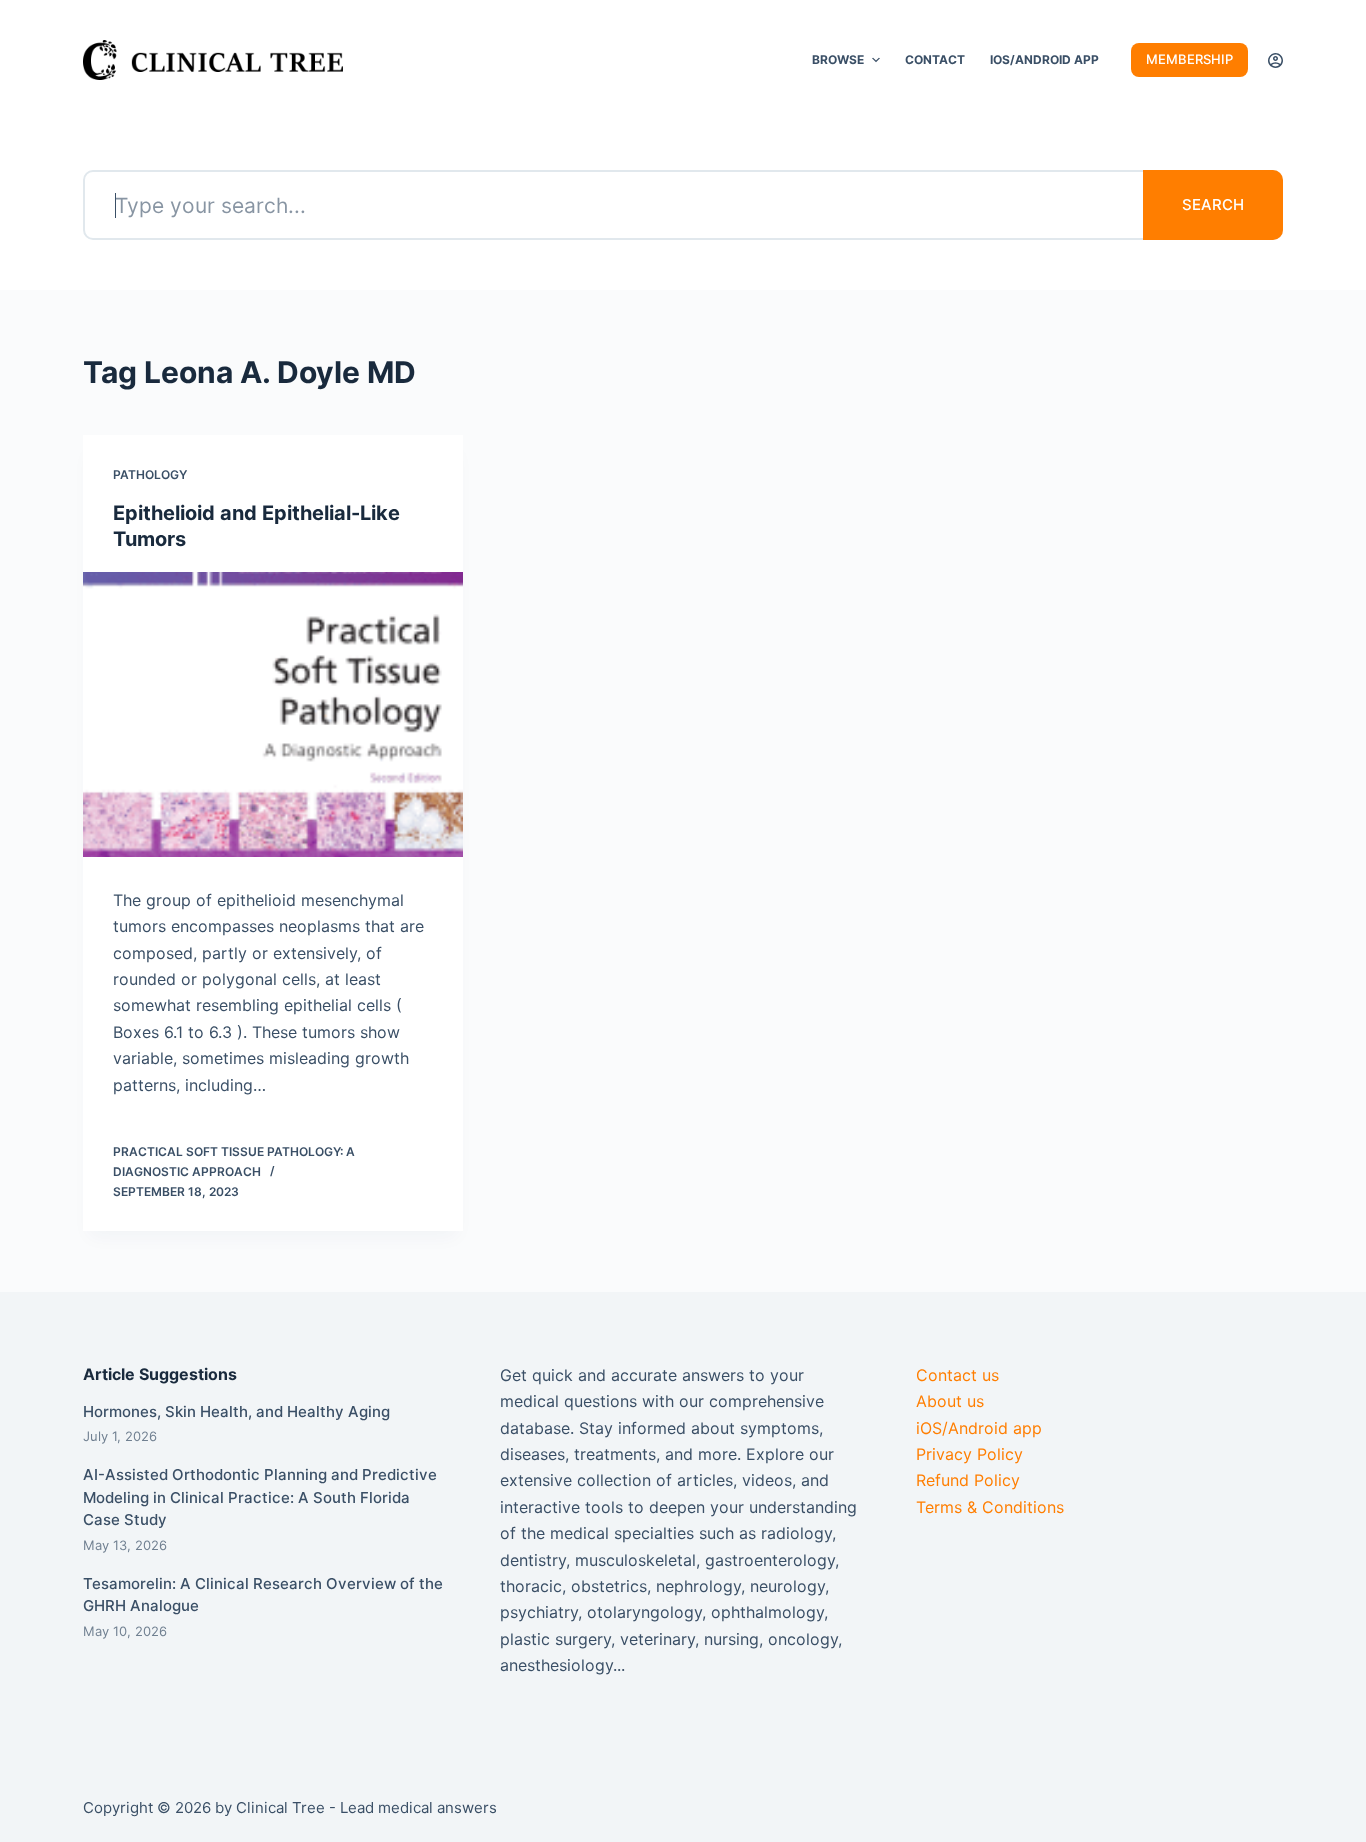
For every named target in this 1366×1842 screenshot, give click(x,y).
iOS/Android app (979, 1428)
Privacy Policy (969, 1454)
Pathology (150, 474)
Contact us (957, 1375)
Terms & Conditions (990, 1507)
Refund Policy (968, 1480)
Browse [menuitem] (838, 59)
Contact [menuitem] (935, 59)
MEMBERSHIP (1189, 59)
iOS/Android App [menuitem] (1044, 59)
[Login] (1275, 60)
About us (950, 1401)
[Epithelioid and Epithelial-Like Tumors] (273, 714)
